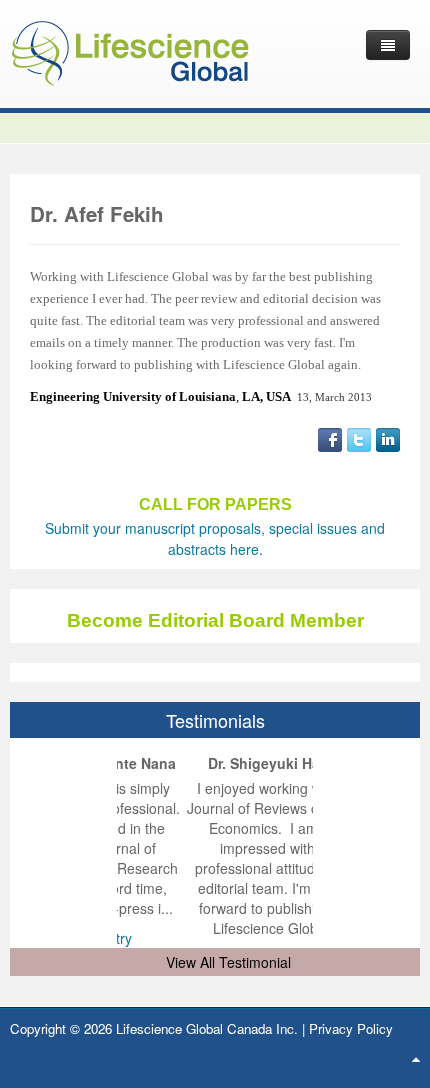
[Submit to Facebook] (330, 438)
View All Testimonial (228, 962)
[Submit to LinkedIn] (388, 438)
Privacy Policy (351, 1028)
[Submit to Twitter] (359, 438)
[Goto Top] (416, 1058)
